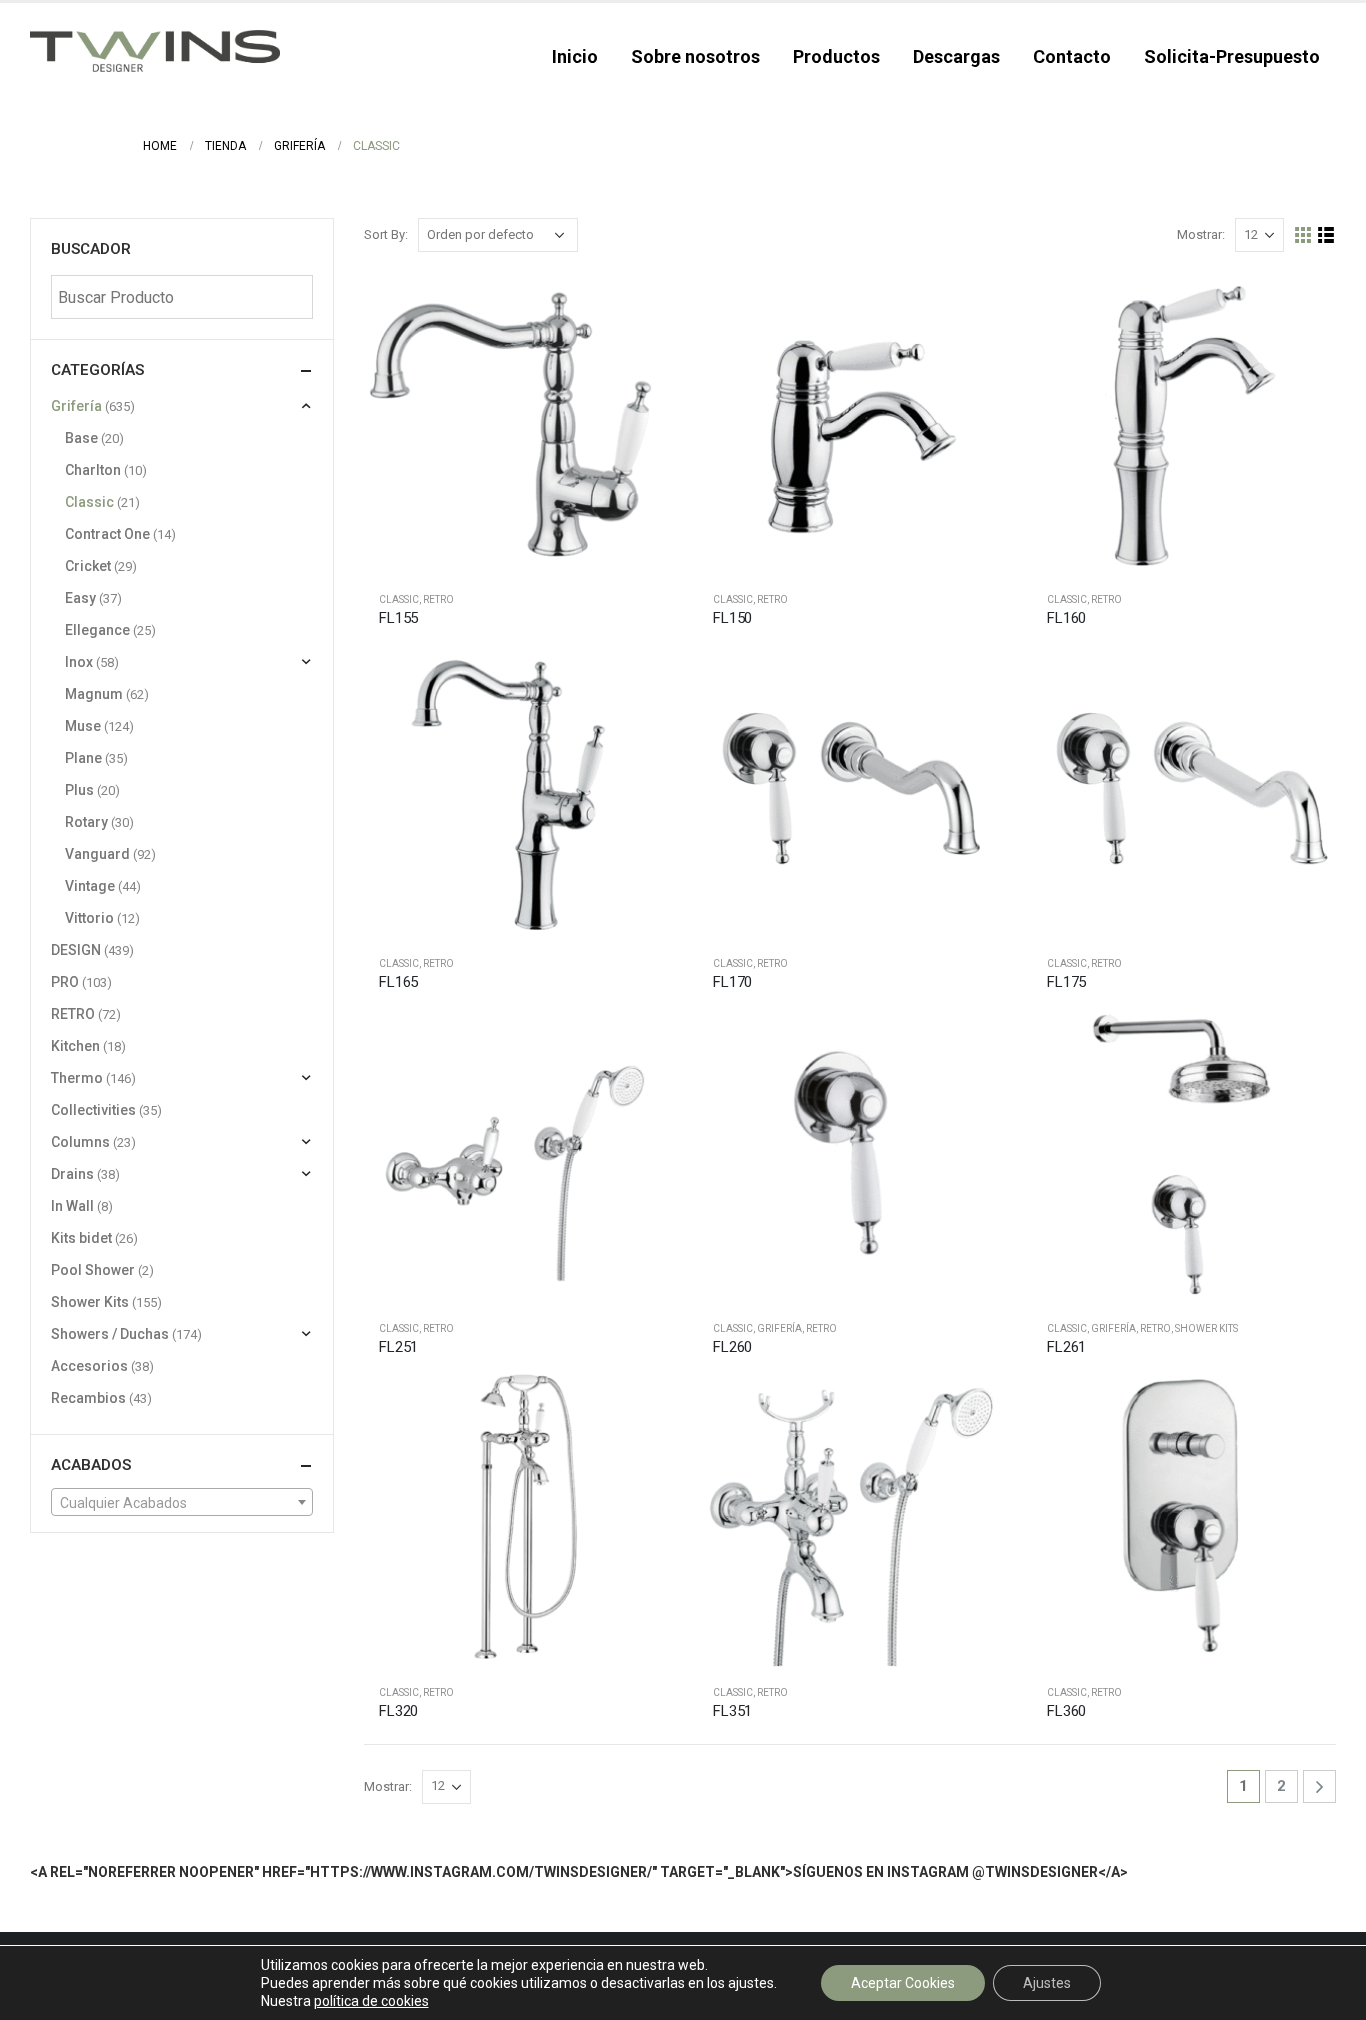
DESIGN (76, 950)
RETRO (438, 599)
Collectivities (93, 1110)
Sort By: (386, 234)
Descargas (956, 56)
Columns (80, 1142)
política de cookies (371, 2001)
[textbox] (182, 1503)
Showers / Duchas (110, 1334)
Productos (836, 56)
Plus (79, 790)
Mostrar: (1201, 234)
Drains (72, 1174)
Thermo (77, 1078)
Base (81, 438)
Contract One (107, 534)
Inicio (575, 56)
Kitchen (75, 1046)
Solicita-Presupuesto (1232, 56)
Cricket (88, 566)
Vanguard (97, 854)
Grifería (779, 1328)
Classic (399, 599)
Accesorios (89, 1366)
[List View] (1326, 235)
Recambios (88, 1398)
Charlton (93, 470)
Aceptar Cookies (903, 1983)
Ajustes (1047, 1983)
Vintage (90, 886)
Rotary (86, 822)
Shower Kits (1206, 1328)
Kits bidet (81, 1238)
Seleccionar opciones (635, 305)
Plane (83, 758)
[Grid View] (1303, 235)
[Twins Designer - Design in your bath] (155, 51)
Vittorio (89, 918)
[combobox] (182, 1502)
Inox (79, 662)
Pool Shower (93, 1270)
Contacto (1072, 56)
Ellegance (97, 630)
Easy (80, 598)
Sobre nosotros (695, 56)
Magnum (94, 694)
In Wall (72, 1206)
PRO (65, 982)
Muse (83, 726)
